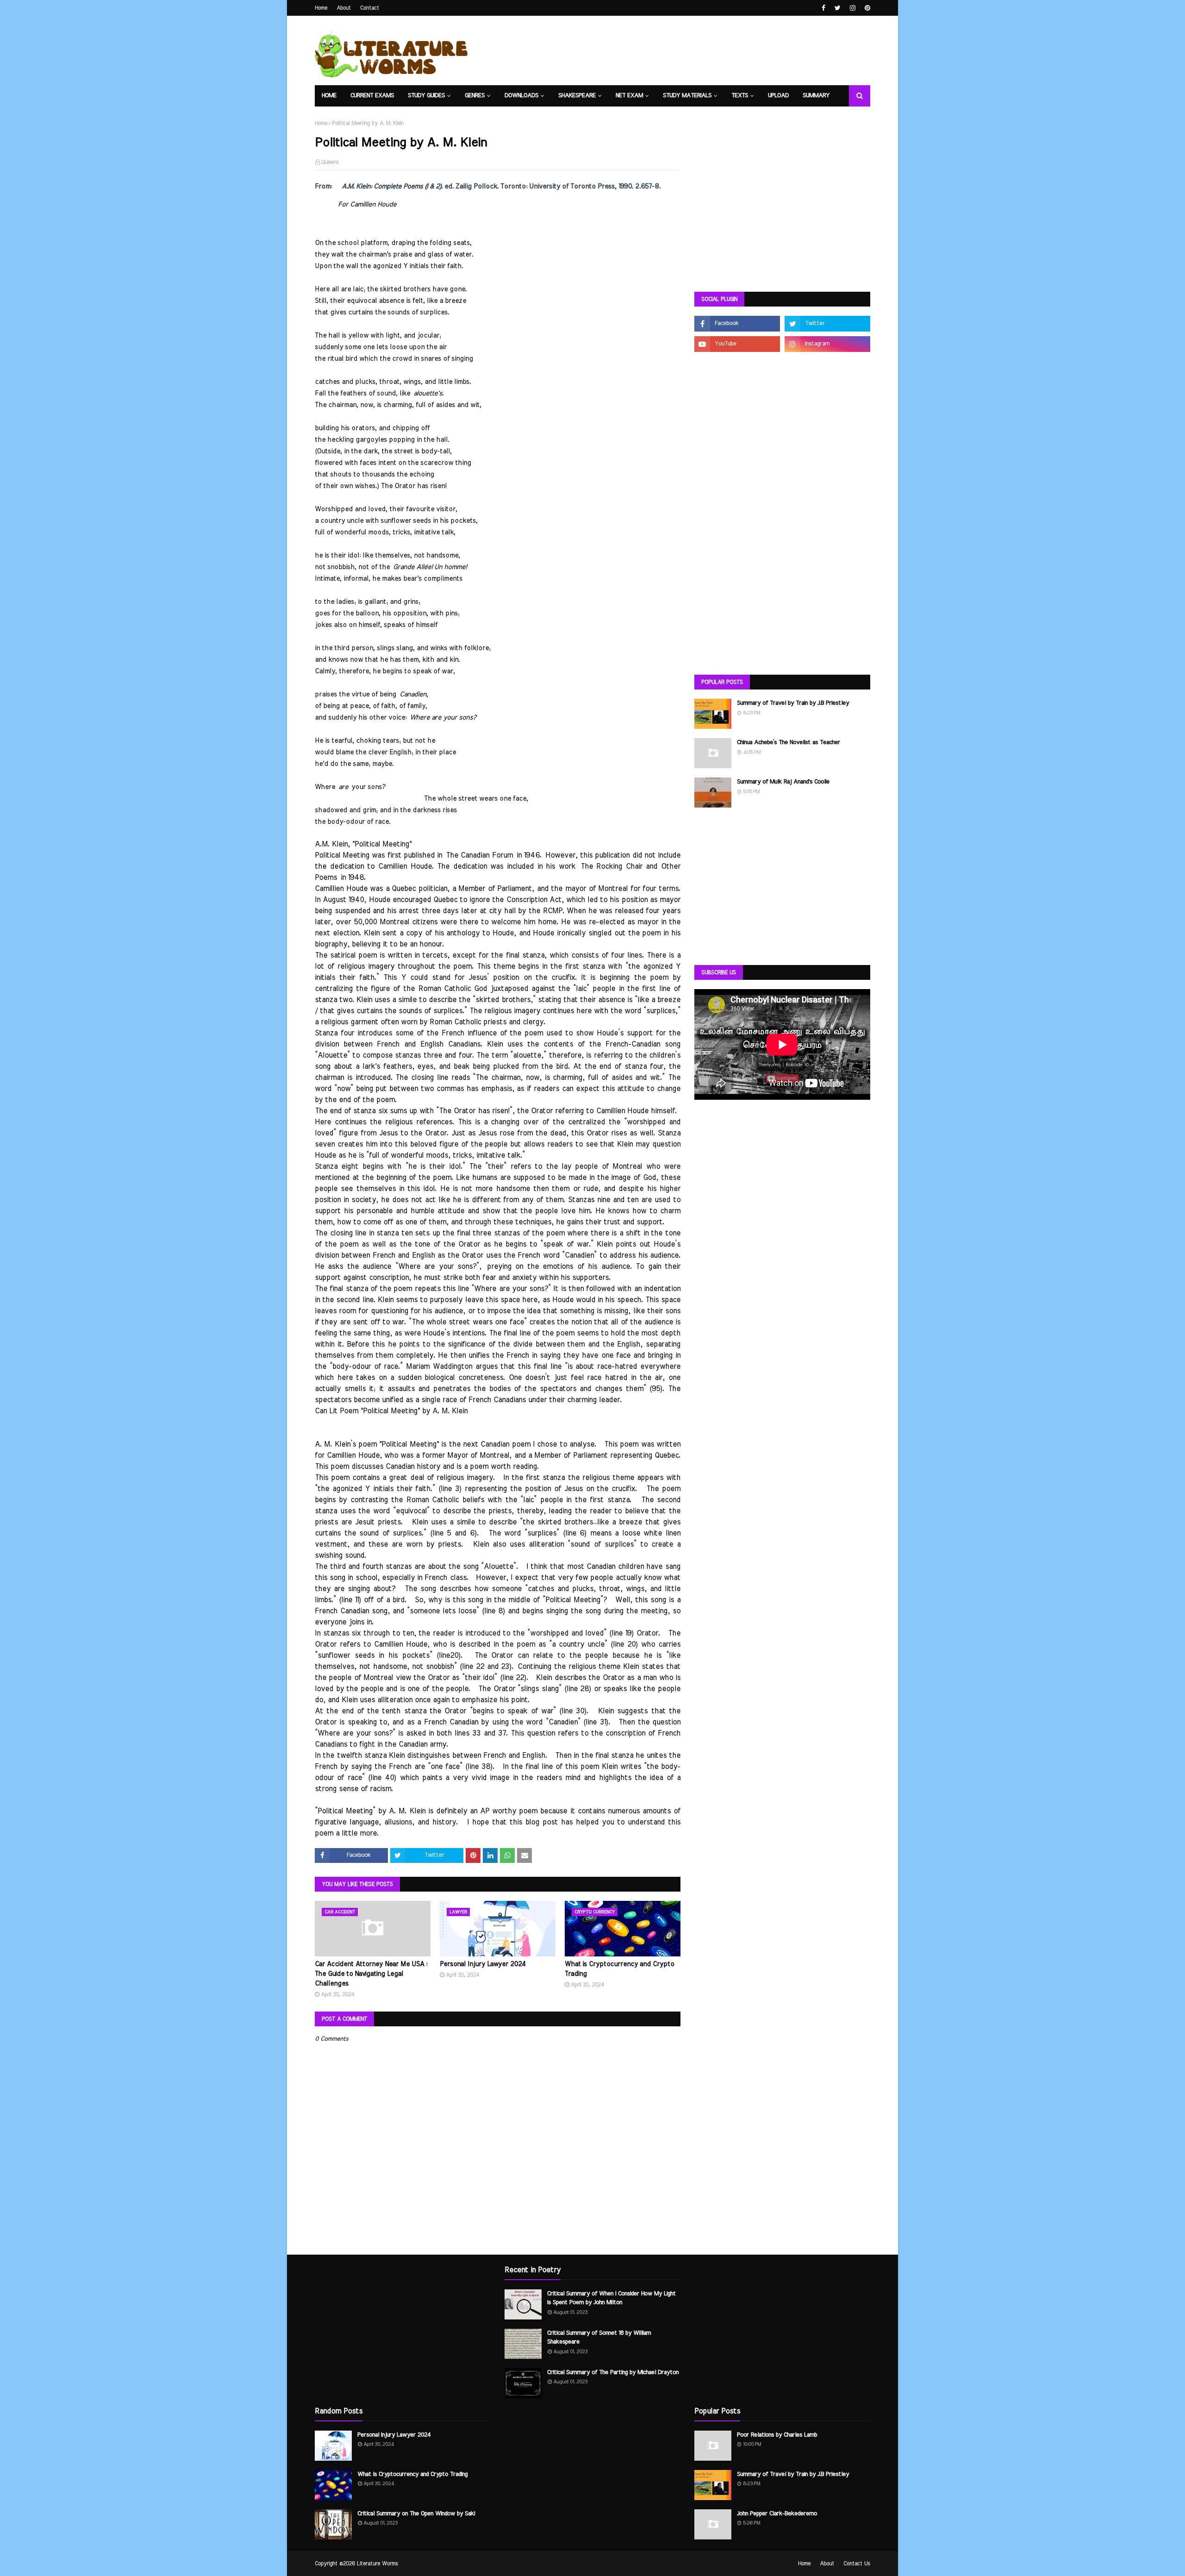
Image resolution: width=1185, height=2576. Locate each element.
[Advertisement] (782, 213)
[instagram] (853, 8)
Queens (330, 162)
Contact (370, 8)
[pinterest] (866, 8)
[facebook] (823, 8)
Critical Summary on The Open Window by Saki (416, 2514)
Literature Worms (377, 2563)
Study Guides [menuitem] (426, 96)
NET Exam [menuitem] (629, 96)
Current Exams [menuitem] (372, 96)
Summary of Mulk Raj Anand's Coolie (783, 782)
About (344, 8)
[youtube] (737, 344)
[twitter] (838, 8)
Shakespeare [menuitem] (577, 96)
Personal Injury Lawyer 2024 (483, 1964)
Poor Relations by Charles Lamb (777, 2435)
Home (321, 8)
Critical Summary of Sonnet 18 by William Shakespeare (599, 2338)
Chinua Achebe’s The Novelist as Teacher (789, 743)
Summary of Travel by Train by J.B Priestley (793, 703)
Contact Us (857, 2563)
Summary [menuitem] (816, 96)
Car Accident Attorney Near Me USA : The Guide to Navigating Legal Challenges (371, 1974)
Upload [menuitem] (778, 96)
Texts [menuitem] (740, 96)
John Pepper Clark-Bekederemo (777, 2514)
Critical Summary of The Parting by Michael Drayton (613, 2372)
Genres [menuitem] (475, 96)
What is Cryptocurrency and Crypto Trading (619, 1969)
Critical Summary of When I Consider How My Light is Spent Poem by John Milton (611, 2298)
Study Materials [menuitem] (687, 96)
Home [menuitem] (329, 96)
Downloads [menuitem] (521, 96)
